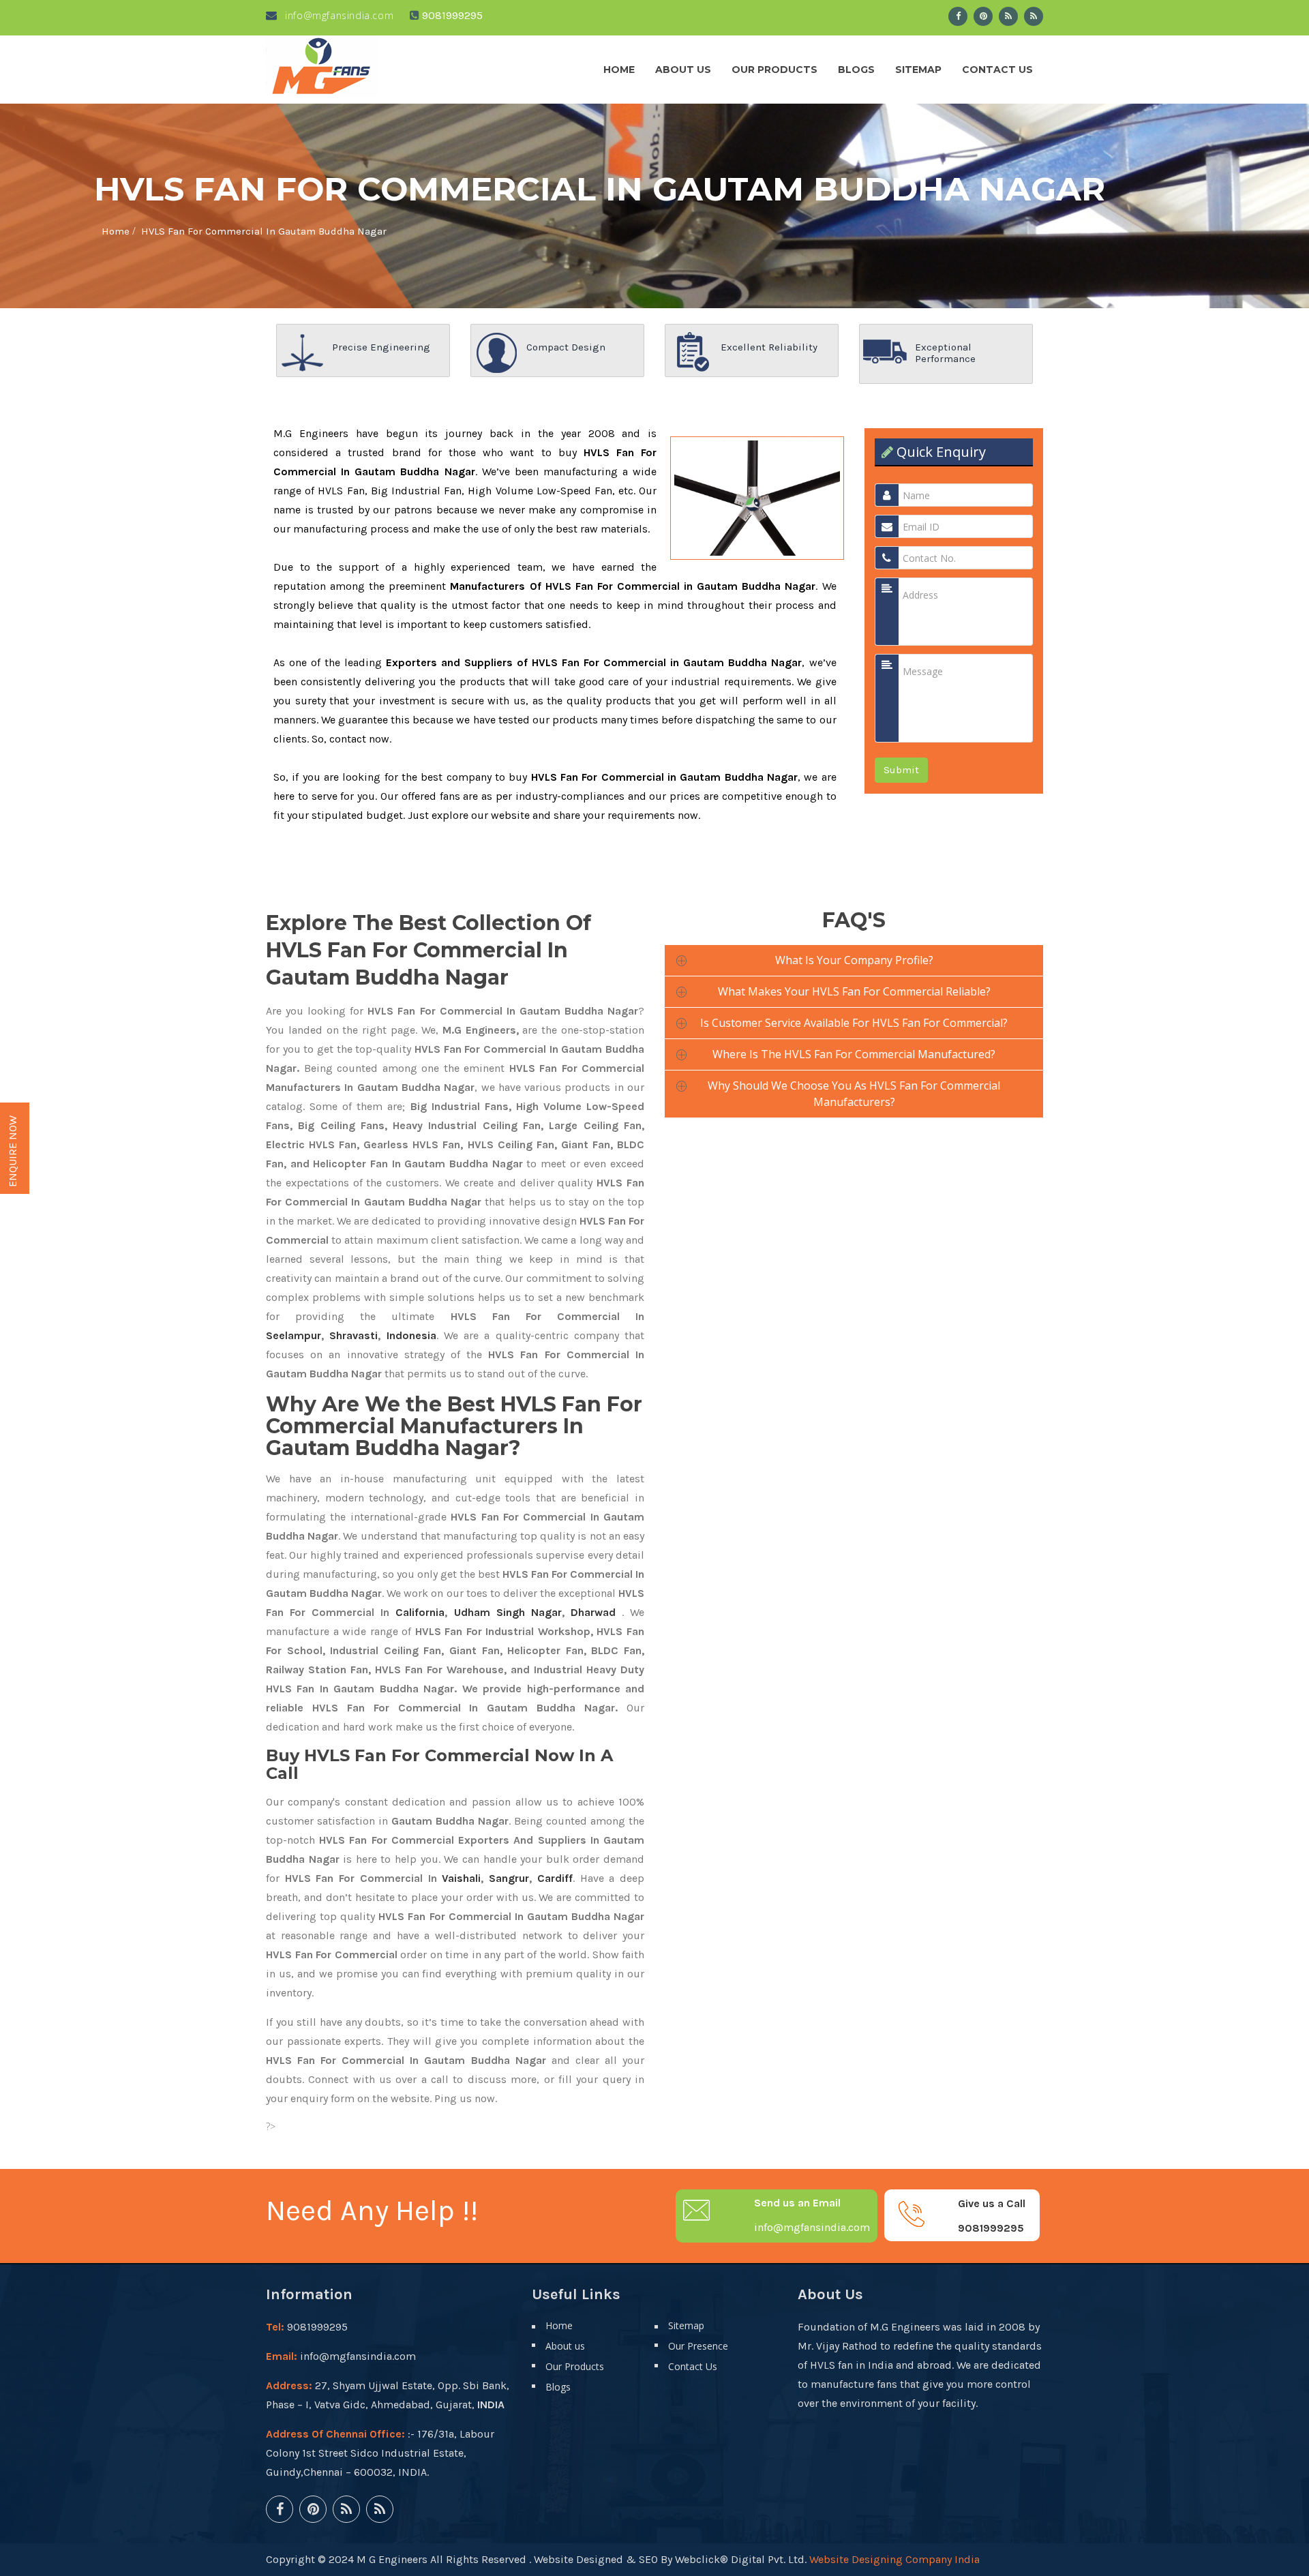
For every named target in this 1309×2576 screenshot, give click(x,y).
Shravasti (353, 1335)
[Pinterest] (983, 16)
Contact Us (997, 70)
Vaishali (461, 1878)
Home (619, 70)
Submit (901, 770)
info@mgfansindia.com (338, 15)
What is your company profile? (854, 960)
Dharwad (593, 1612)
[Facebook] (958, 16)
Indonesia (411, 1335)
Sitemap (918, 70)
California (420, 1612)
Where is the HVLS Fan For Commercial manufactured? (854, 1054)
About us (683, 70)
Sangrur (509, 1878)
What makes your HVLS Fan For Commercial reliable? (854, 991)
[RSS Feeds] (1008, 16)
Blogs (856, 70)
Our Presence (698, 2346)
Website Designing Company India (894, 2559)
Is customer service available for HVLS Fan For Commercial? (854, 1023)
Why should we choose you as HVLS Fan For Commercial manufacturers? (854, 1094)
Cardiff (555, 1878)
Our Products (774, 70)
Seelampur (294, 1335)
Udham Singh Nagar (508, 1612)
